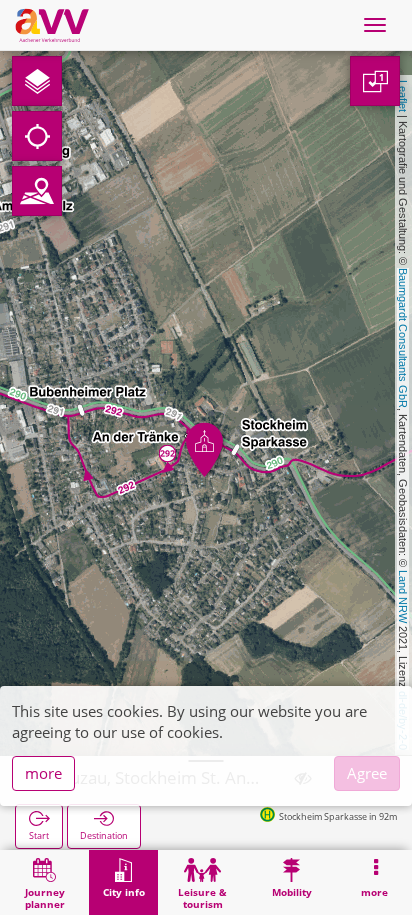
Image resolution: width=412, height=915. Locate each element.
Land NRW (403, 596)
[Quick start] (37, 81)
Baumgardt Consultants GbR (403, 338)
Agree (367, 773)
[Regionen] (37, 191)
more (43, 773)
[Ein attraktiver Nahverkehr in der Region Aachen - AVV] (52, 25)
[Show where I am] (37, 136)
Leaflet (403, 96)
